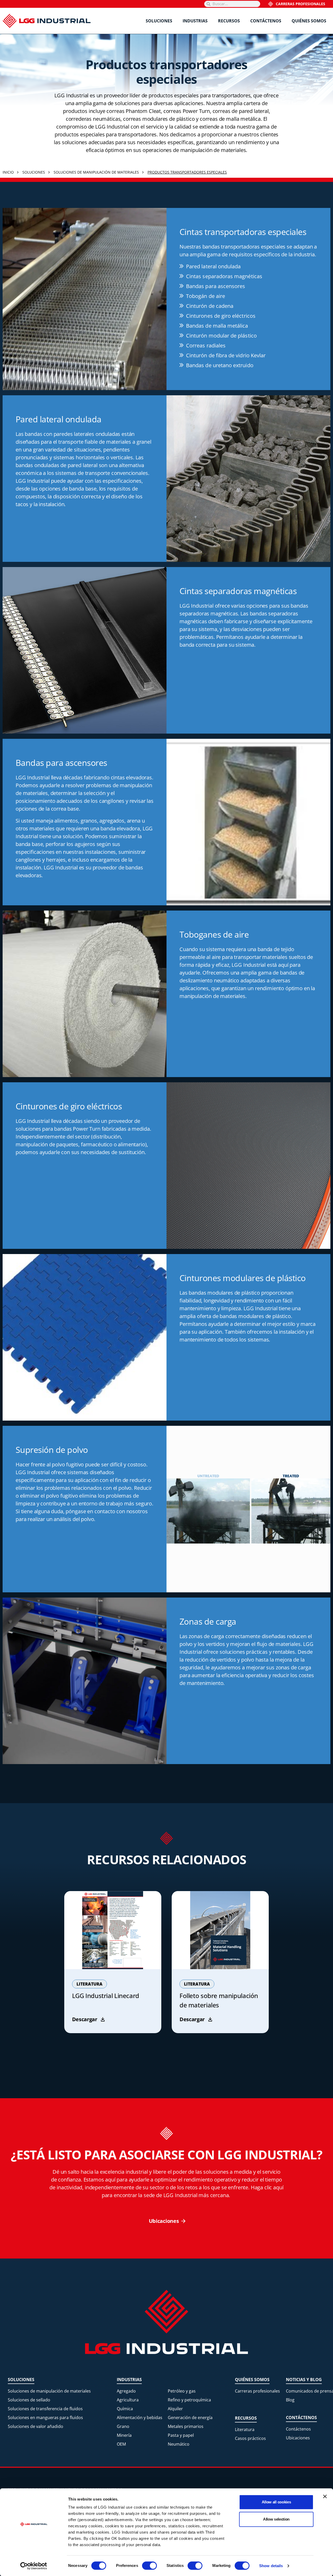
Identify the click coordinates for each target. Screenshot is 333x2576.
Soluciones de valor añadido (36, 2426)
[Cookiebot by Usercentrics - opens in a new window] (34, 2566)
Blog (290, 2400)
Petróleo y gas (182, 2391)
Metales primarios (186, 2426)
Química (125, 2409)
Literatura (245, 2429)
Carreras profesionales (300, 4)
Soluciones (159, 21)
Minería (124, 2435)
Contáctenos (266, 21)
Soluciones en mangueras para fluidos (45, 2418)
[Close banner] (325, 2496)
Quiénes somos (309, 21)
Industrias (195, 21)
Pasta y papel (181, 2435)
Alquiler (175, 2409)
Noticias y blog (304, 2380)
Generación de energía (190, 2418)
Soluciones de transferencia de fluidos (45, 2409)
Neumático (179, 2444)
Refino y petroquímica (189, 2400)
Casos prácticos (250, 2438)
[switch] (149, 2566)
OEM (121, 2444)
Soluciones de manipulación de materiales (49, 2391)
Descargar (85, 2019)
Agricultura (128, 2400)
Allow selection (276, 2519)
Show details (271, 2566)
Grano (123, 2426)
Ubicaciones (298, 2438)
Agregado (126, 2391)
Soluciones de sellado (29, 2400)
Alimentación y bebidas (140, 2418)
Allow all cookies (276, 2502)
